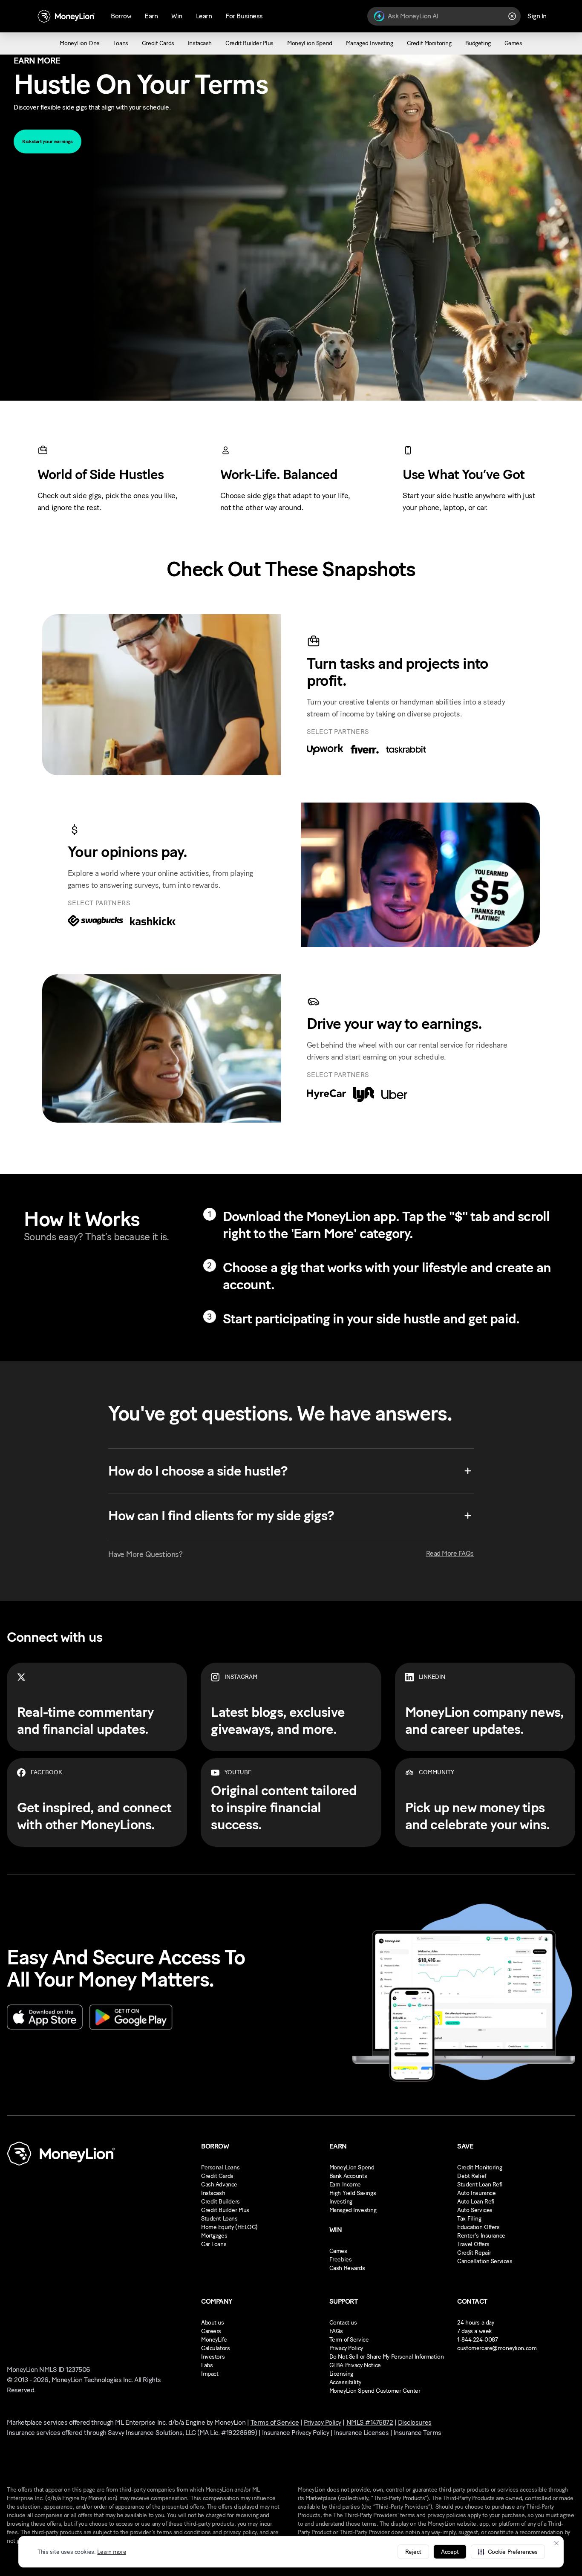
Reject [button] (413, 2552)
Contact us (343, 2323)
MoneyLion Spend (352, 2167)
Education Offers (478, 2227)
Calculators (215, 2348)
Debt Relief (471, 2176)
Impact (210, 2374)
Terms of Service (275, 2422)
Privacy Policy (346, 2348)
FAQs (336, 2331)
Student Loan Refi (480, 2185)
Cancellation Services (485, 2261)
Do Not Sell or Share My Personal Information (387, 2357)
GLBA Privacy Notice (355, 2365)
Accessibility (345, 2382)
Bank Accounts (348, 2176)
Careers (211, 2331)
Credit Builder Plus (225, 2210)
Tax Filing (469, 2219)
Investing (341, 2202)
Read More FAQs (450, 1553)
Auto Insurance (476, 2193)
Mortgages (214, 2236)
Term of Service (349, 2340)
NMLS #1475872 (370, 2422)
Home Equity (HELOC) (229, 2227)
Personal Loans (220, 2167)
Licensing (341, 2374)
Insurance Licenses (361, 2433)
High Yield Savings (353, 2193)
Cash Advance (219, 2185)
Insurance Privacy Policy (295, 2433)
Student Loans (219, 2219)
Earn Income (345, 2185)
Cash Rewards (347, 2268)
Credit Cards (217, 2176)
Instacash (213, 2193)
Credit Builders (220, 2202)
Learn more (112, 2552)
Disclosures (415, 2422)
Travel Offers (473, 2244)
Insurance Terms (418, 2433)
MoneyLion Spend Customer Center (375, 2391)
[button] (508, 2552)
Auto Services (475, 2210)
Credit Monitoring (480, 2167)
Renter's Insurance (481, 2236)
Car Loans (214, 2244)
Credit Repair (474, 2253)
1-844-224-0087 (477, 2340)
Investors (213, 2357)
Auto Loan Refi (476, 2202)
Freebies (341, 2260)
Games (338, 2251)
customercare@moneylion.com (497, 2348)
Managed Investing (353, 2210)
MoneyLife (214, 2340)
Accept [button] (450, 2552)
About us (213, 2323)
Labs (207, 2365)
